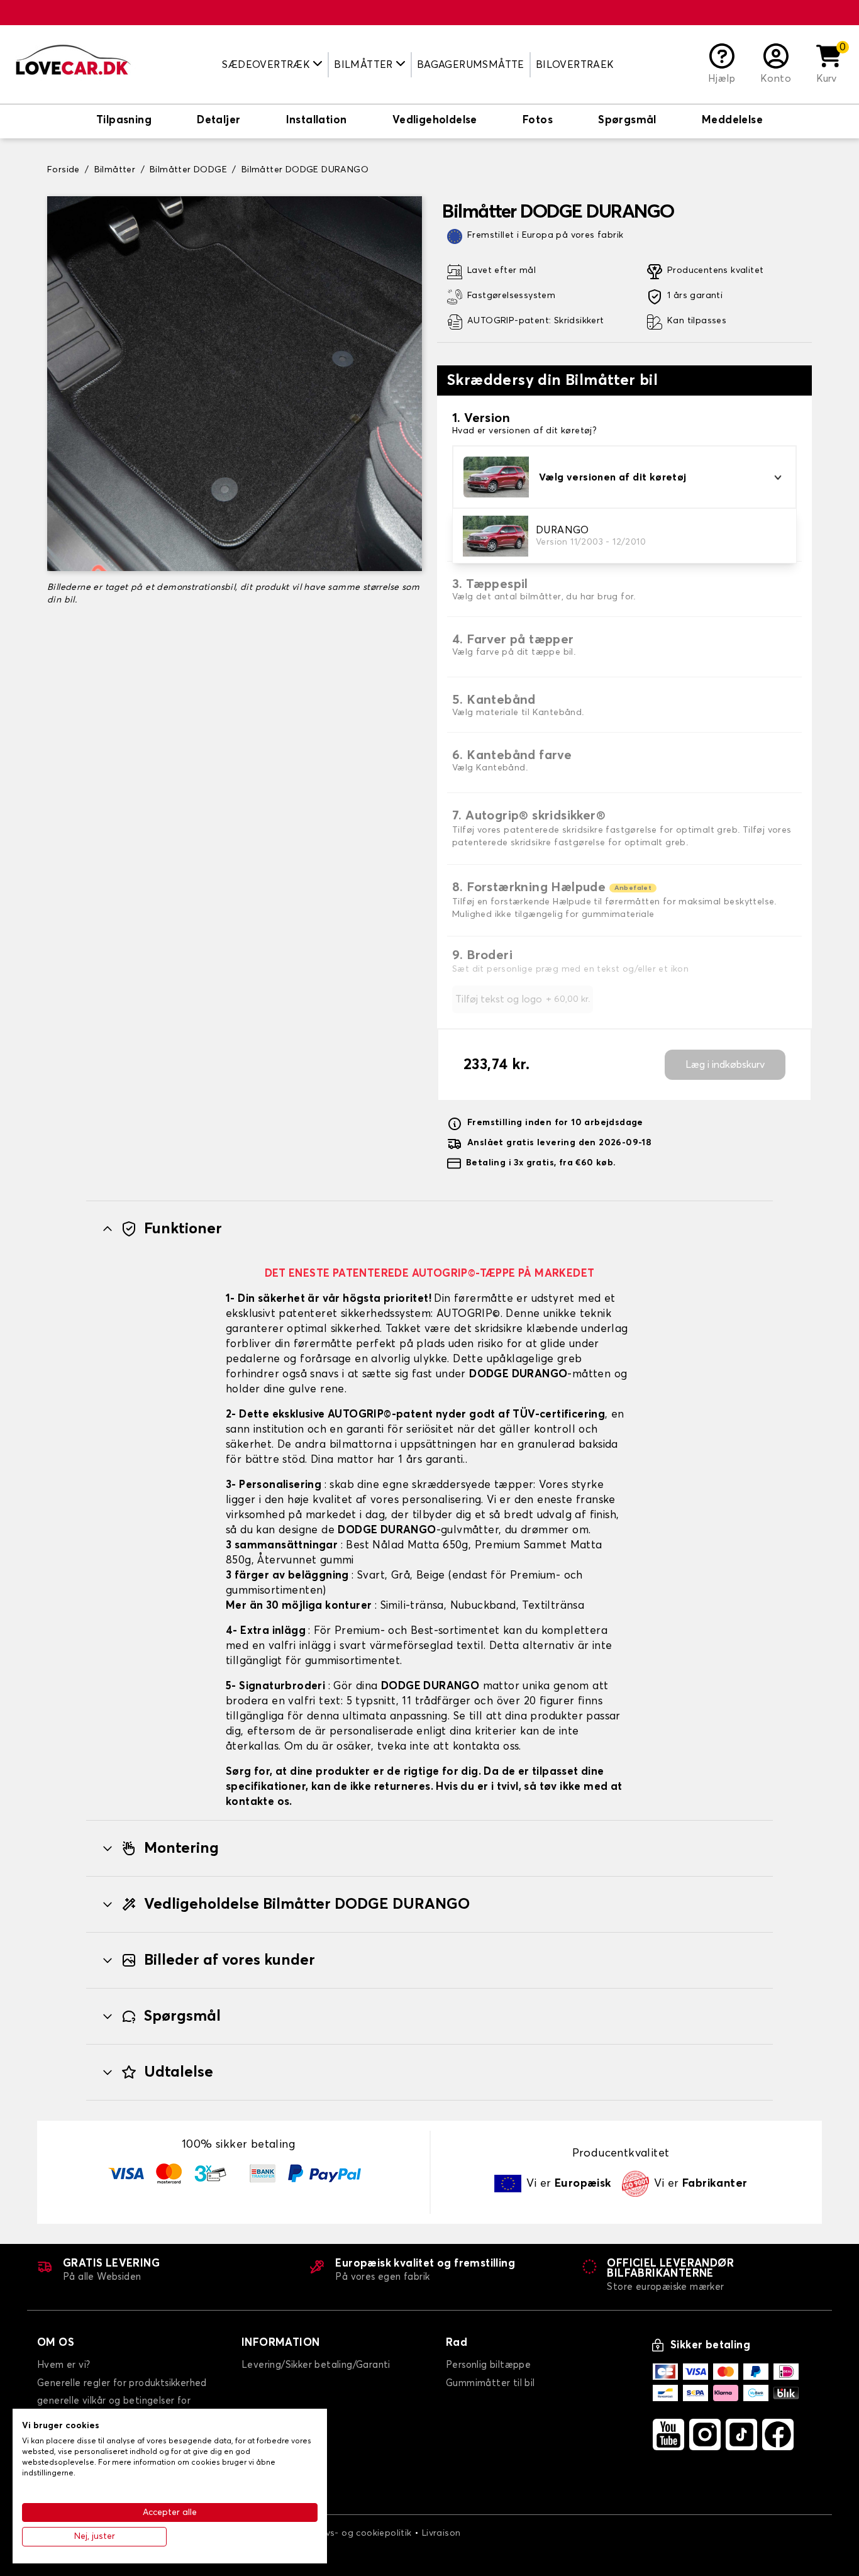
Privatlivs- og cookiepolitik (353, 2533)
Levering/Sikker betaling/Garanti (316, 2365)
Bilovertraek (575, 65)
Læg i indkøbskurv (725, 1065)
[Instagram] (705, 2434)
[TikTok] (741, 2434)
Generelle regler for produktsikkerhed (122, 2383)
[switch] (124, 121)
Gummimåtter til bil (490, 2383)
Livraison (441, 2533)
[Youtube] (668, 2434)
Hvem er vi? (64, 2365)
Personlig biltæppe (488, 2365)
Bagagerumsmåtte (471, 65)
